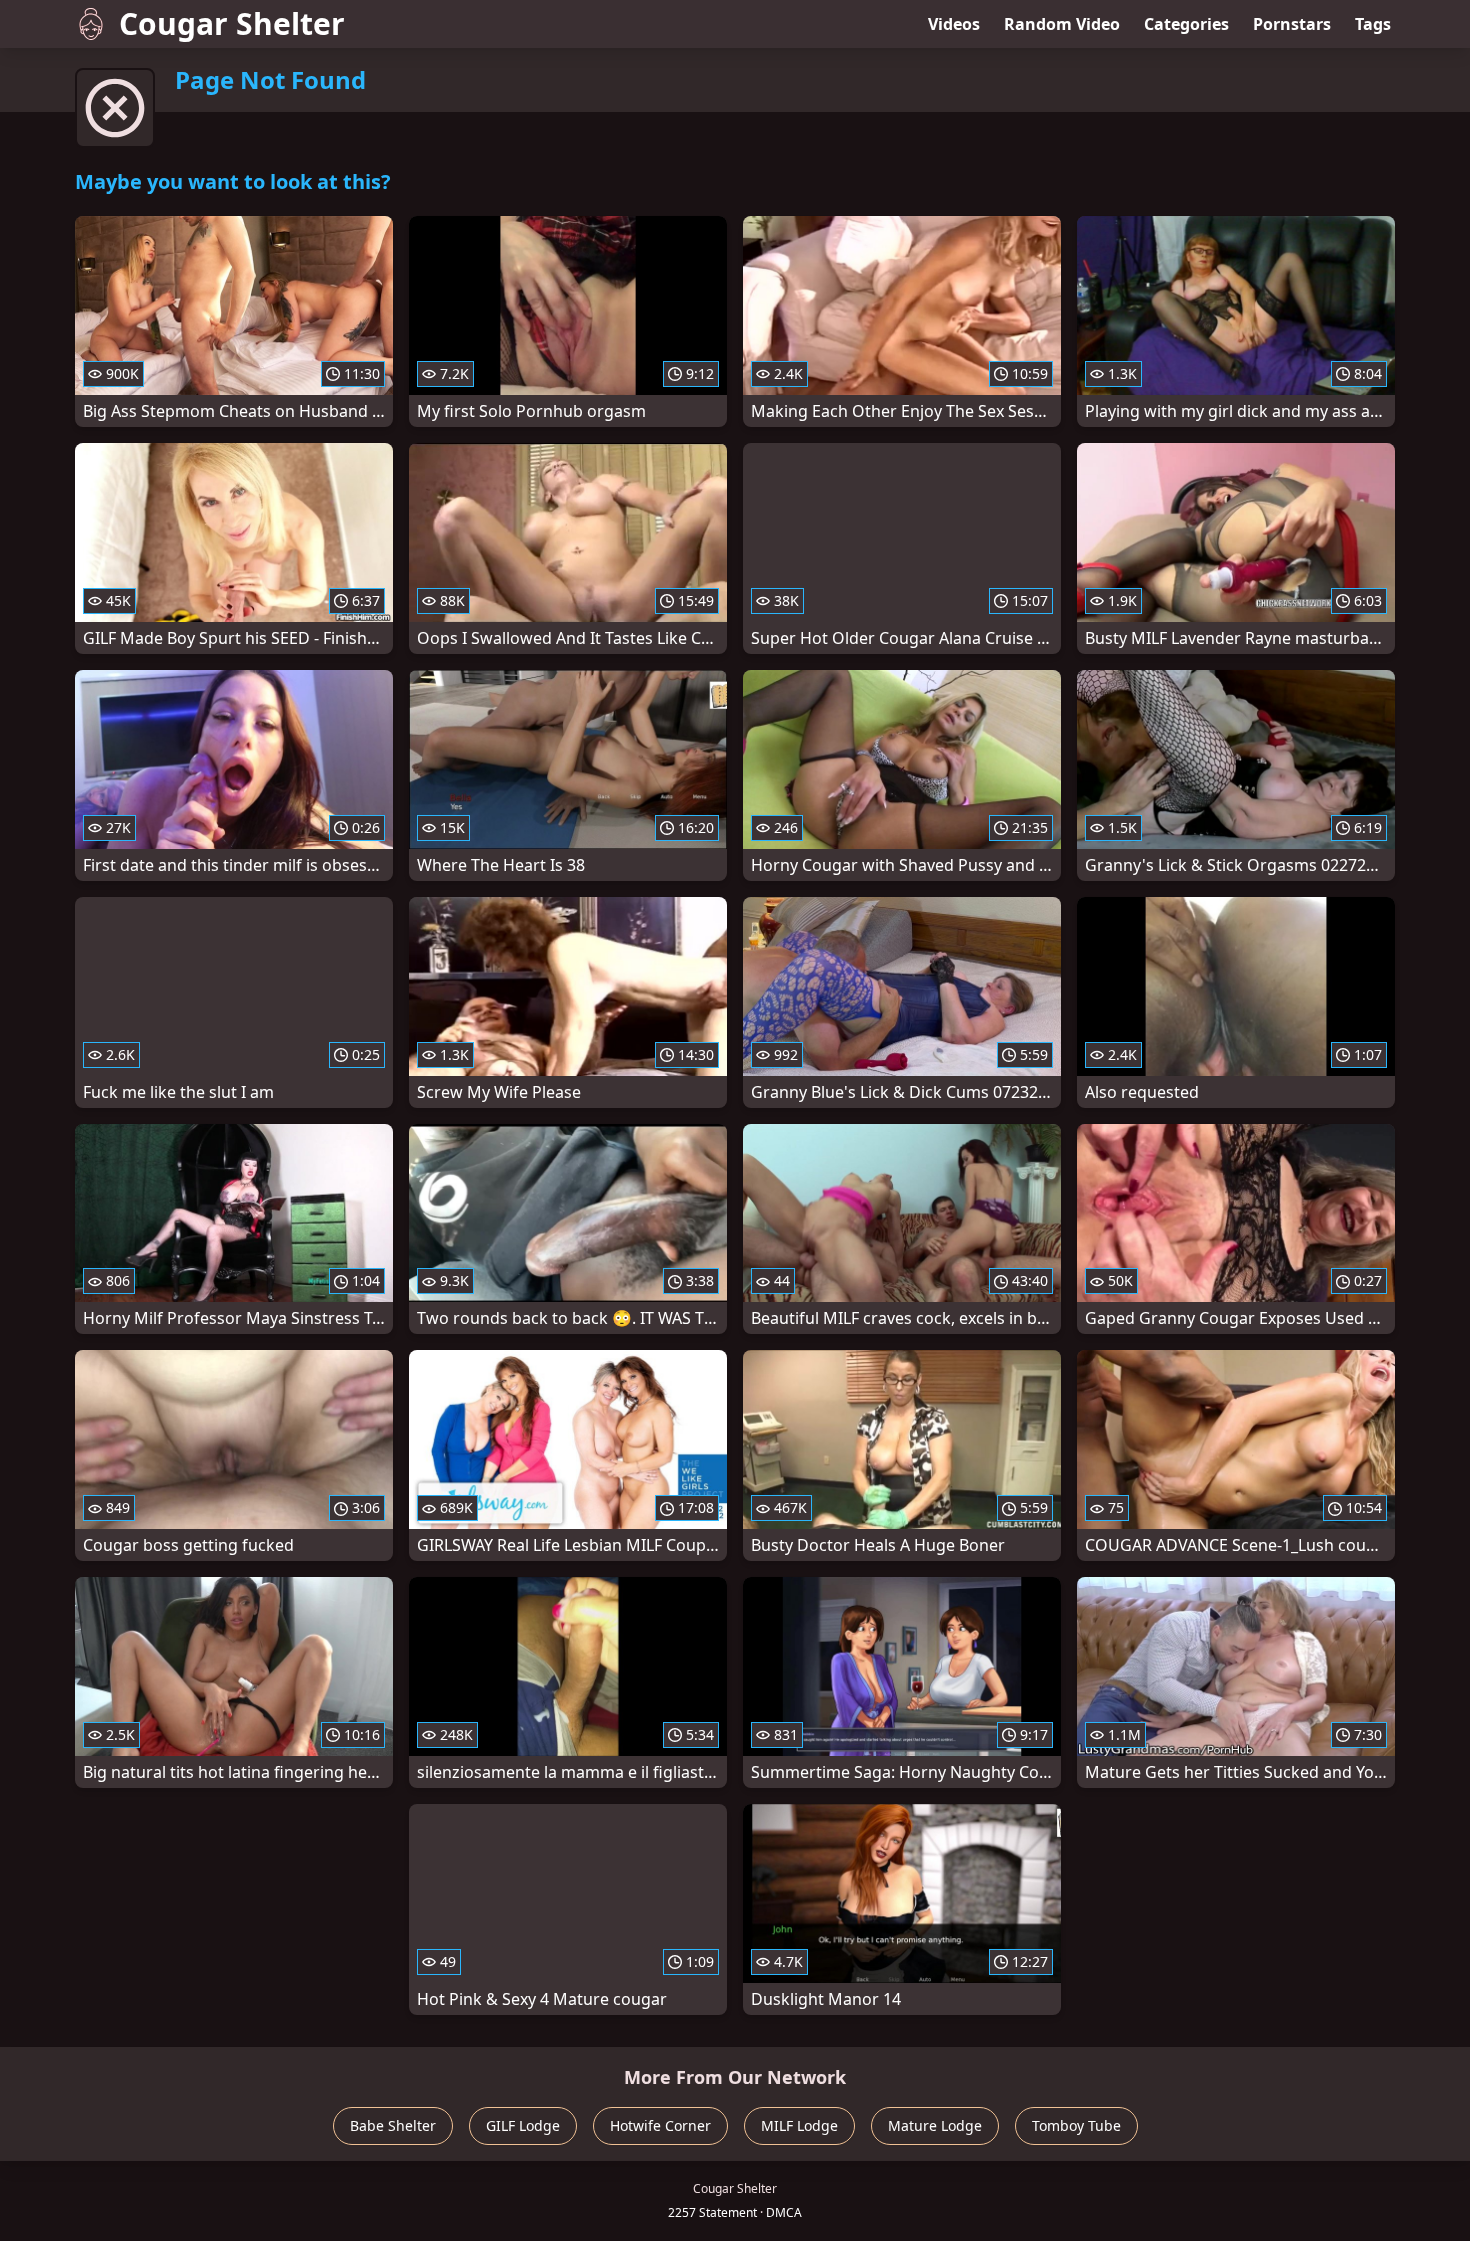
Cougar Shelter (232, 23)
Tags (1373, 24)
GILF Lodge (523, 2125)
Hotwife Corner (660, 2125)
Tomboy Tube (1076, 2125)
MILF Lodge (799, 2125)
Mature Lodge (935, 2125)
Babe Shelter (393, 2125)
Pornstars (1292, 24)
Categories (1186, 24)
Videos (954, 24)
